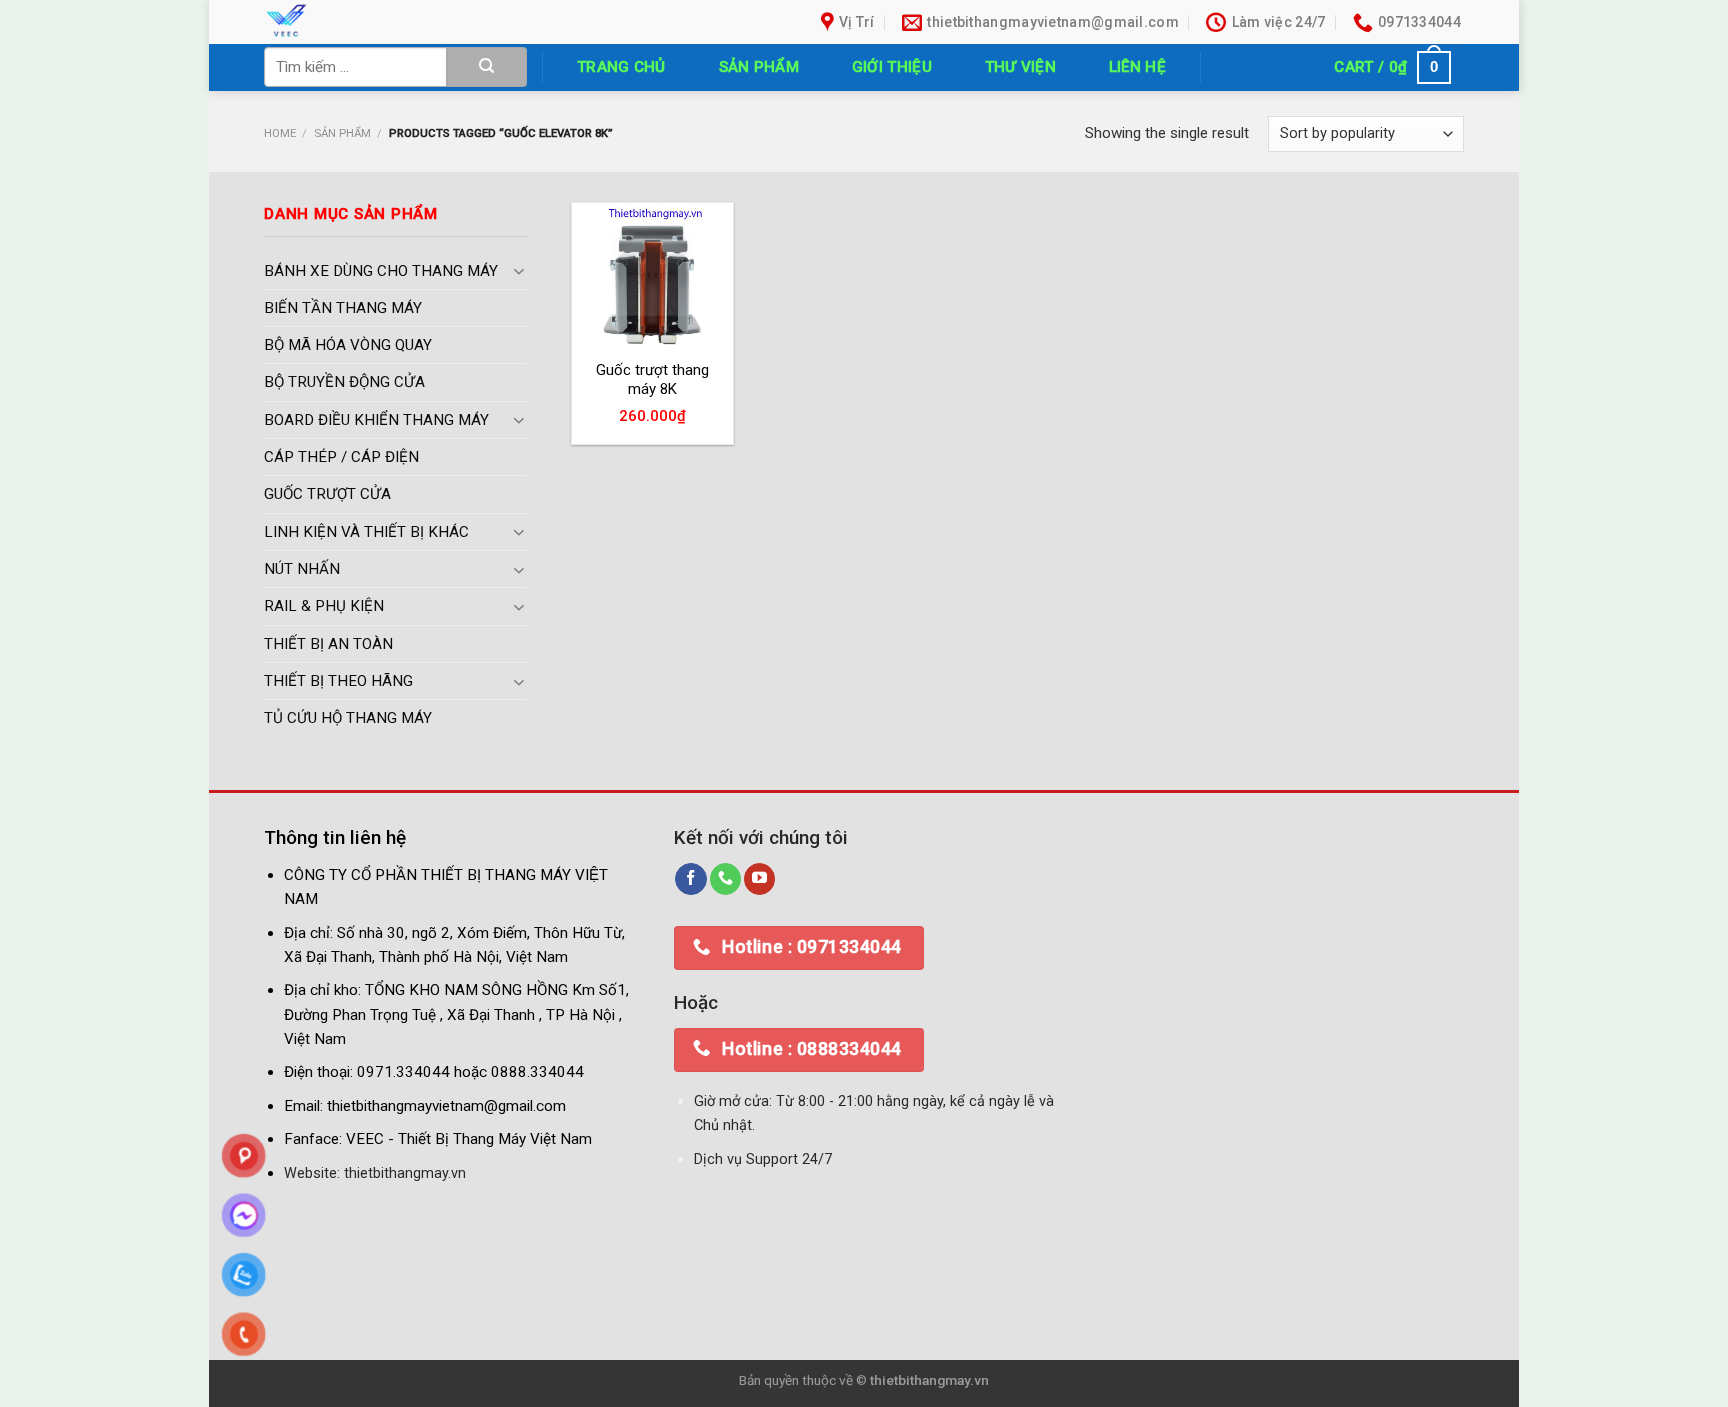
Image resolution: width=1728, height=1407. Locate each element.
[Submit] (487, 67)
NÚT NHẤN (302, 570)
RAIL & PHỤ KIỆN (324, 607)
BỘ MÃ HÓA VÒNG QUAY (348, 346)
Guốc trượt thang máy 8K (652, 380)
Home (280, 133)
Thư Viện (1020, 67)
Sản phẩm (759, 67)
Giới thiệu (892, 67)
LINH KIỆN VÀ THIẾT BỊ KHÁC (366, 532)
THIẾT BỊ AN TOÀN (328, 644)
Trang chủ (621, 67)
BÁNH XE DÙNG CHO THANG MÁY (381, 271)
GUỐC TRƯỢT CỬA (327, 495)
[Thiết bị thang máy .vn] (402, 22)
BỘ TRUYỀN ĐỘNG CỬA (344, 383)
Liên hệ (1137, 67)
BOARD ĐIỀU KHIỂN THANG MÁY (376, 420)
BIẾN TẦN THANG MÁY (343, 308)
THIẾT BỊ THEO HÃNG (338, 681)
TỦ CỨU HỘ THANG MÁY (348, 719)
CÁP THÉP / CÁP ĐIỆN (341, 458)
